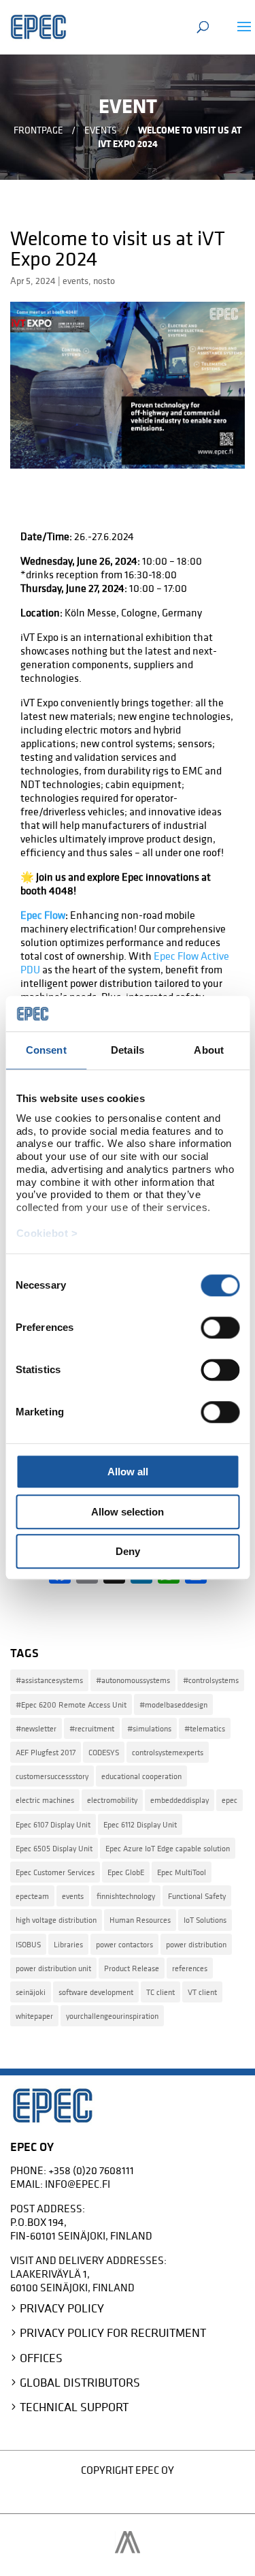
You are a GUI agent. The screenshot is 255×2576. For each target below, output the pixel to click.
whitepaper (34, 2016)
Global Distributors (80, 2382)
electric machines (45, 1800)
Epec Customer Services (55, 1872)
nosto (104, 281)
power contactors (124, 1944)
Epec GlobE (126, 1872)
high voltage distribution (56, 1920)
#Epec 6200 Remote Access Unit (71, 1705)
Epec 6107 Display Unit (53, 1824)
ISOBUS (28, 1944)
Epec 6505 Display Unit (54, 1848)
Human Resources (140, 1920)
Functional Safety (197, 1896)
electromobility (112, 1800)
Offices (41, 2358)
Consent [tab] (46, 1051)
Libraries (68, 1944)
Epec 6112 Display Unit (140, 1824)
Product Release (132, 1968)
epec (230, 1800)
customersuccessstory (52, 1776)
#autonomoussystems (133, 1680)
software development (96, 1992)
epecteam (32, 1896)
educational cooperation (141, 1776)
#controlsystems (211, 1680)
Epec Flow (43, 915)
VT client (202, 1992)
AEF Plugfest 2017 (46, 1752)
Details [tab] (128, 1051)
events (75, 281)
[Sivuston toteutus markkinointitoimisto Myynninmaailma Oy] (128, 2549)
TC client (160, 1992)
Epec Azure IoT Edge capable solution (168, 1848)
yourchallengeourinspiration (112, 2016)
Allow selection (128, 1512)
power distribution (196, 1944)
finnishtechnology (126, 1896)
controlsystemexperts (168, 1752)
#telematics (205, 1728)
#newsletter (36, 1728)
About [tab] (209, 1051)
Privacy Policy (62, 2308)
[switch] (220, 1328)
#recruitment (92, 1728)
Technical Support (74, 2407)
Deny (128, 1552)
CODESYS (104, 1752)
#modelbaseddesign (173, 1705)
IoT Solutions (205, 1920)
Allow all (128, 1472)
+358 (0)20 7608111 (91, 2170)
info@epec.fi (78, 2184)
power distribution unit (53, 1968)
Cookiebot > (47, 1233)
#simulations (149, 1728)
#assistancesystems (49, 1680)
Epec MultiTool (182, 1872)
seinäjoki (31, 1992)
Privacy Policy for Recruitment (113, 2332)
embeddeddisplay (180, 1800)
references (190, 1968)
